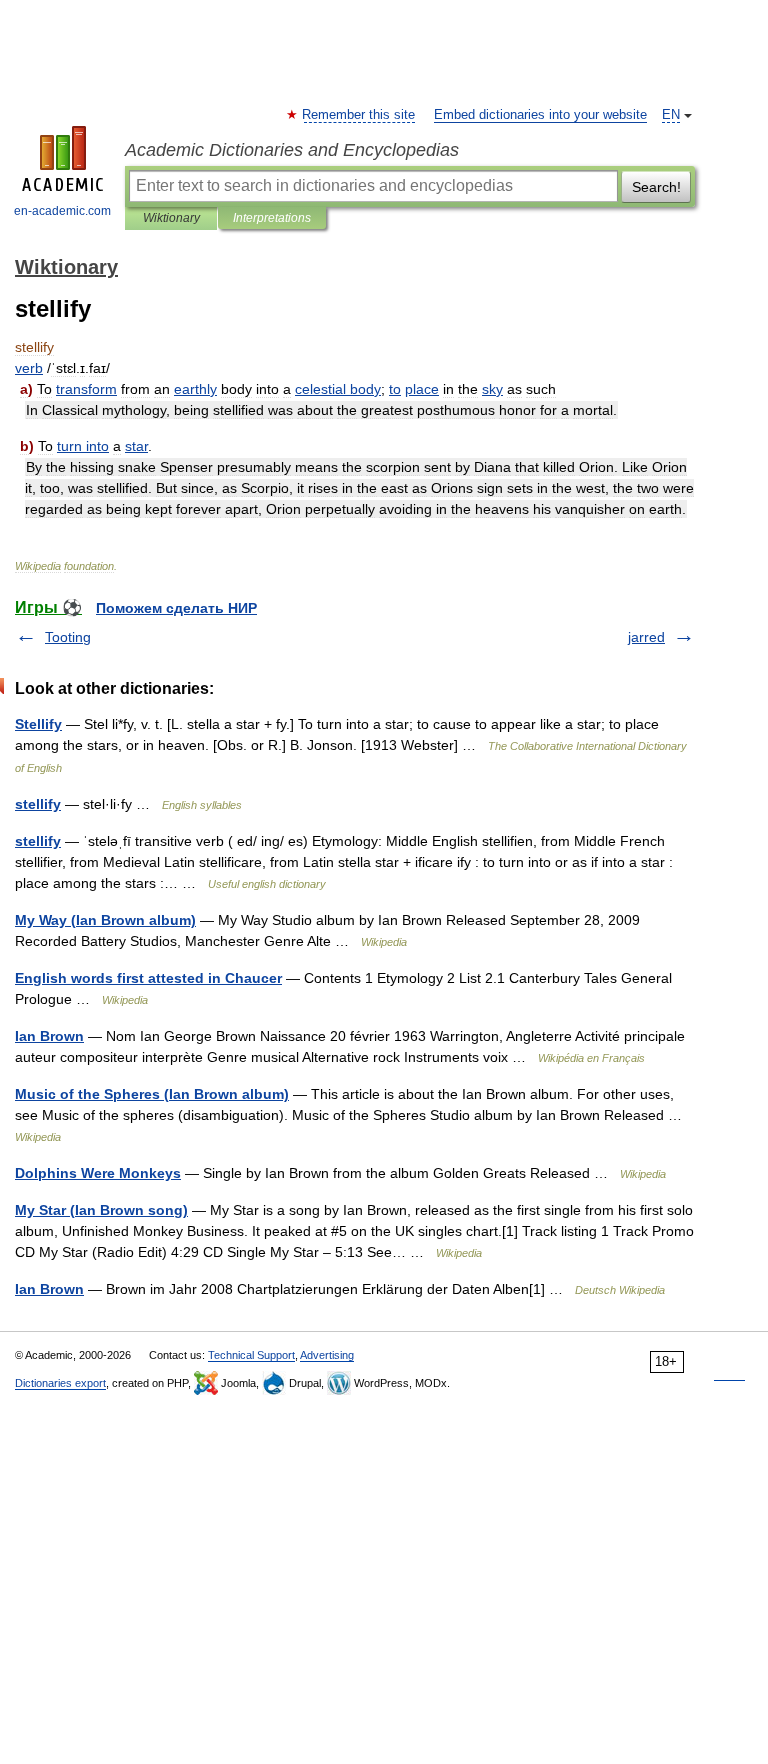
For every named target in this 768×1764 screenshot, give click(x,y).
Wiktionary (171, 218)
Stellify (38, 724)
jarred (646, 637)
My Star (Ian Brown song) (101, 1210)
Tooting (68, 637)
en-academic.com (62, 211)
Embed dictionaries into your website (540, 115)
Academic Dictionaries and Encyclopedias (292, 150)
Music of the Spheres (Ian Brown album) (152, 1094)
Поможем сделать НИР (176, 608)
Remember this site (359, 115)
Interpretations (272, 218)
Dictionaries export (60, 1383)
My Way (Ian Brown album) (105, 920)
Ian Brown (49, 1036)
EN (671, 115)
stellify (38, 804)
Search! (656, 187)
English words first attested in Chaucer (148, 978)
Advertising (327, 1355)
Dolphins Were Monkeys (98, 1173)
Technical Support (251, 1355)
